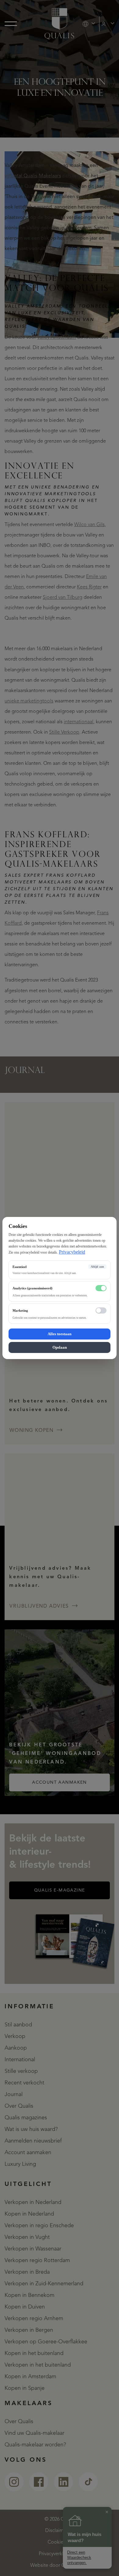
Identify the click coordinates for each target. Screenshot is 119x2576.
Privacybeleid (72, 1252)
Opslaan (60, 1347)
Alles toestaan (60, 1334)
